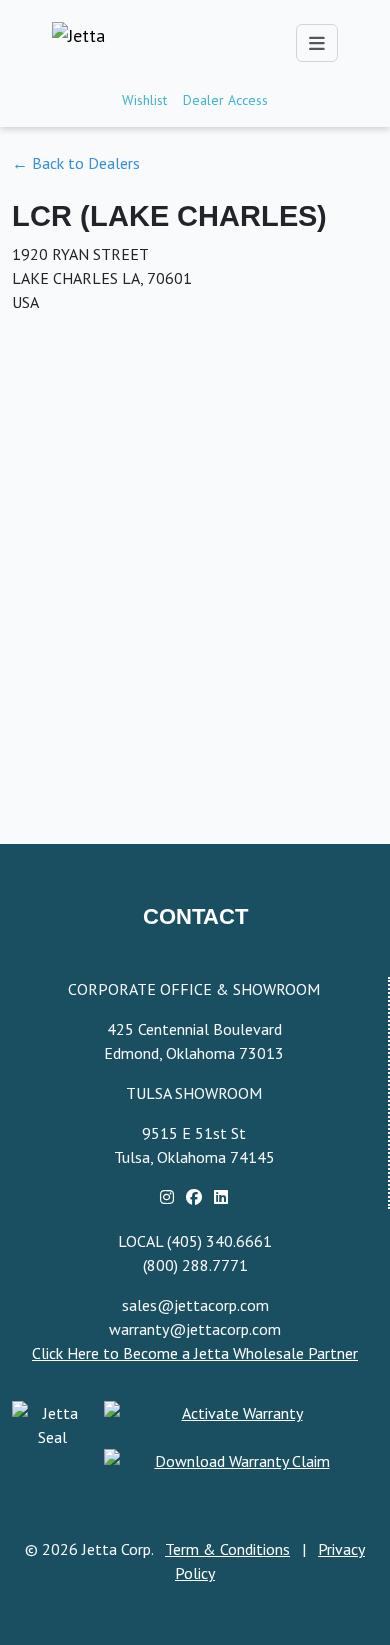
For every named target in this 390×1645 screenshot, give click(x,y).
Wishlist (144, 100)
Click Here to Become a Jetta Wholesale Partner (195, 1353)
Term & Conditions (227, 1549)
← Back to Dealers (76, 163)
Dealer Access (225, 100)
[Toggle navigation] (317, 43)
